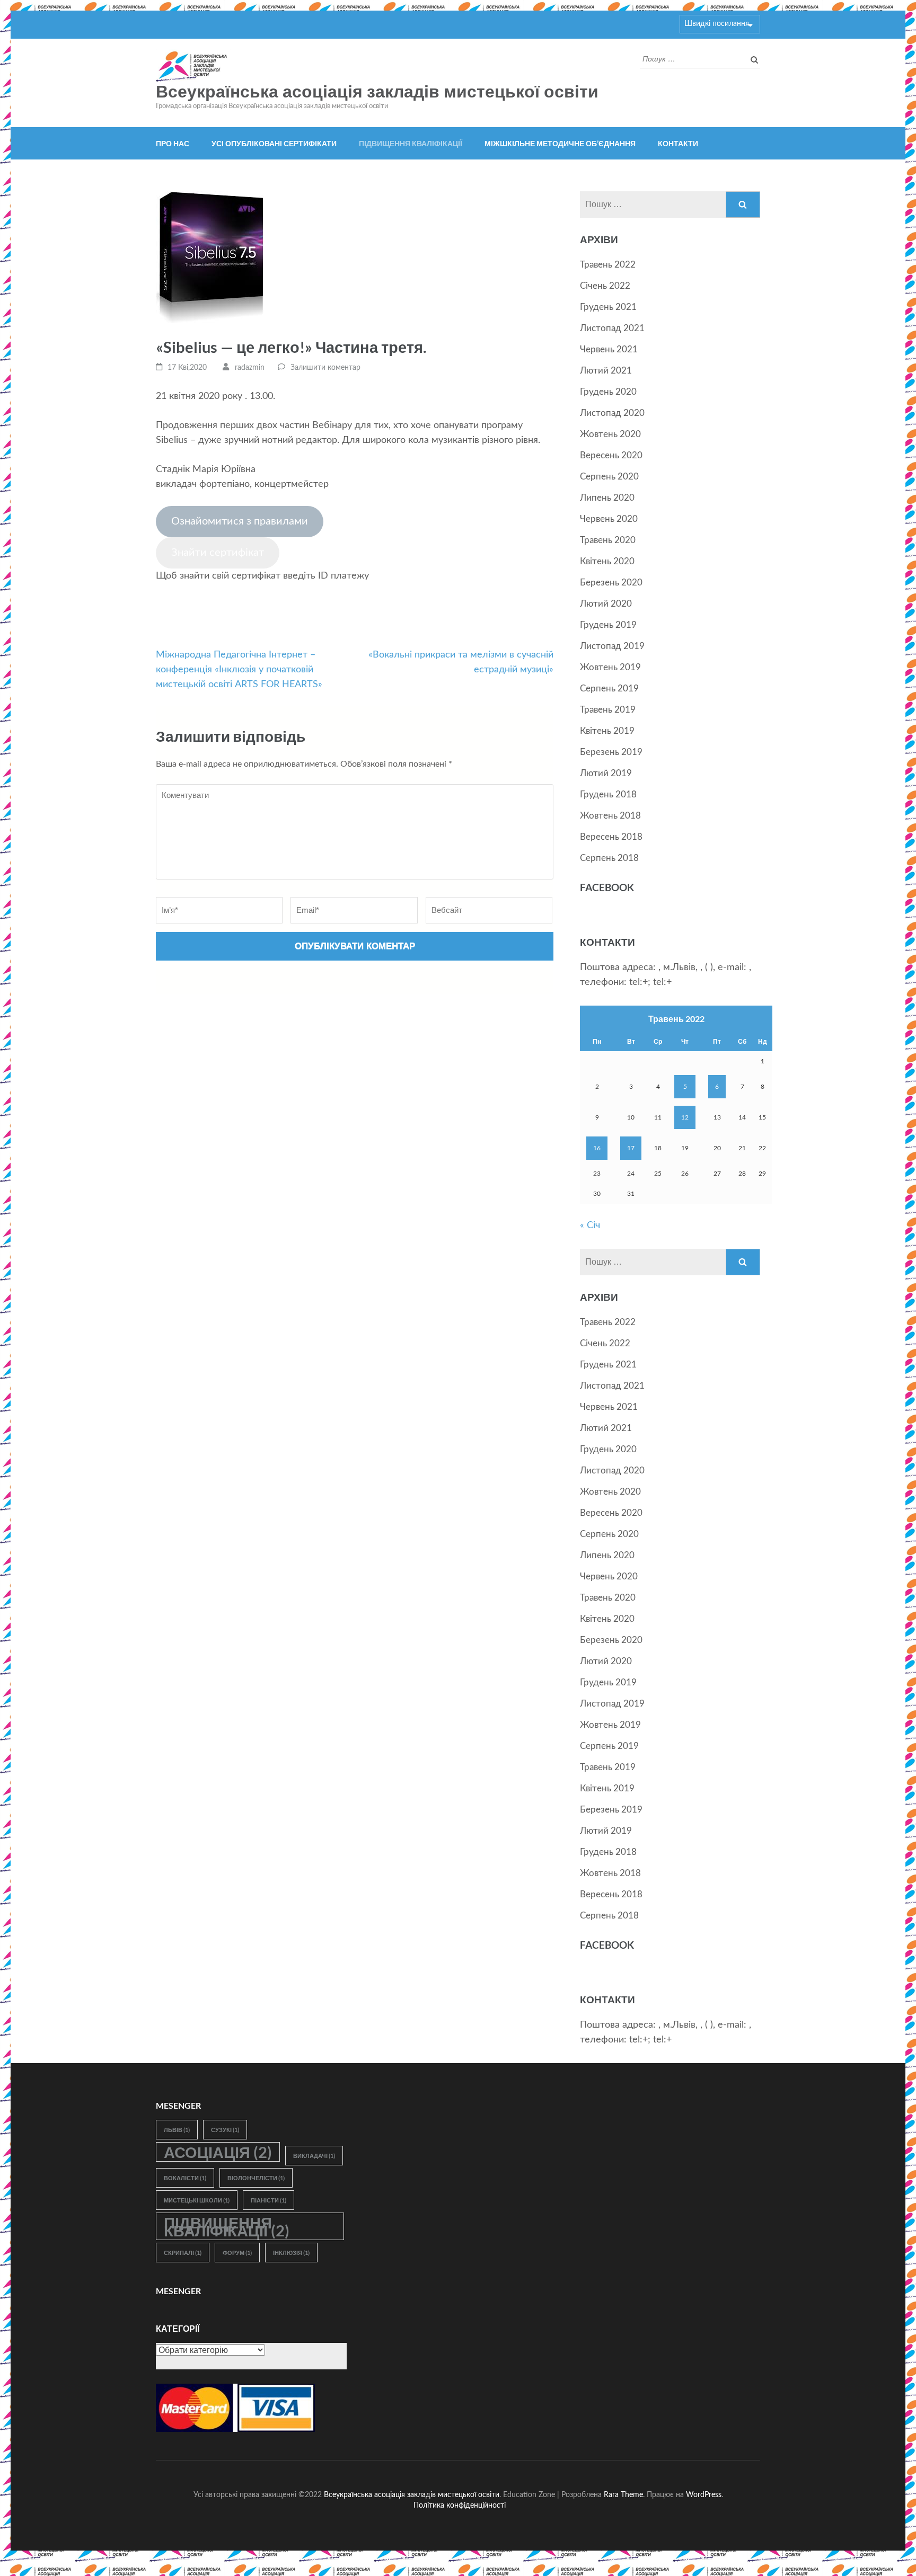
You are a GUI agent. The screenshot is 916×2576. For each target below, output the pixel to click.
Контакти (678, 143)
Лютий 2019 (606, 773)
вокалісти (185, 2178)
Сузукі (225, 2130)
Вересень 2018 (611, 837)
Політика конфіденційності (460, 2505)
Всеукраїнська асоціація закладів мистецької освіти (377, 92)
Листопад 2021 (612, 328)
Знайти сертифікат (218, 553)
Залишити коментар (325, 368)
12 (685, 1117)
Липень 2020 (607, 498)
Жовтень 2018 (610, 816)
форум (237, 2253)
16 (597, 1148)
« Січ (590, 1225)
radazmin (250, 368)
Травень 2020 (608, 540)
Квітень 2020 (607, 561)
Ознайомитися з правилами (240, 521)
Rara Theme (623, 2495)
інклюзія (291, 2253)
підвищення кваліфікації (227, 2226)
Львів (177, 2130)
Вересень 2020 (611, 455)
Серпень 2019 (609, 689)
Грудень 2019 (608, 625)
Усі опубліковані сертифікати (274, 143)
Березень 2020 (611, 583)
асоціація (218, 2152)
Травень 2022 (608, 265)
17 (631, 1148)
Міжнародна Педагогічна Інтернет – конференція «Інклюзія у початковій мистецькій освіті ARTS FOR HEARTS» (239, 670)
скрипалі (183, 2253)
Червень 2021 (609, 349)
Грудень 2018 (608, 794)
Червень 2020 (609, 519)
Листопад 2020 (612, 413)
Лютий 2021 (606, 371)
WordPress (704, 2495)
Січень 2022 (605, 286)
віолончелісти (256, 2178)
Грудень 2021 (608, 307)
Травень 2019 (608, 710)
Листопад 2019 (612, 646)
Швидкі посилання (717, 24)
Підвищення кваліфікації (411, 143)
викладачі (314, 2156)
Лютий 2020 (606, 604)
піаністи (268, 2200)
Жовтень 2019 (610, 667)
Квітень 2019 (607, 731)
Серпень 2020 (609, 477)
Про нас (173, 143)
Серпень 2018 (609, 858)
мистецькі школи (197, 2200)
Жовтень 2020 (610, 434)
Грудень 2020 (608, 392)
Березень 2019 (611, 752)
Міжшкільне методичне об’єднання (560, 143)
